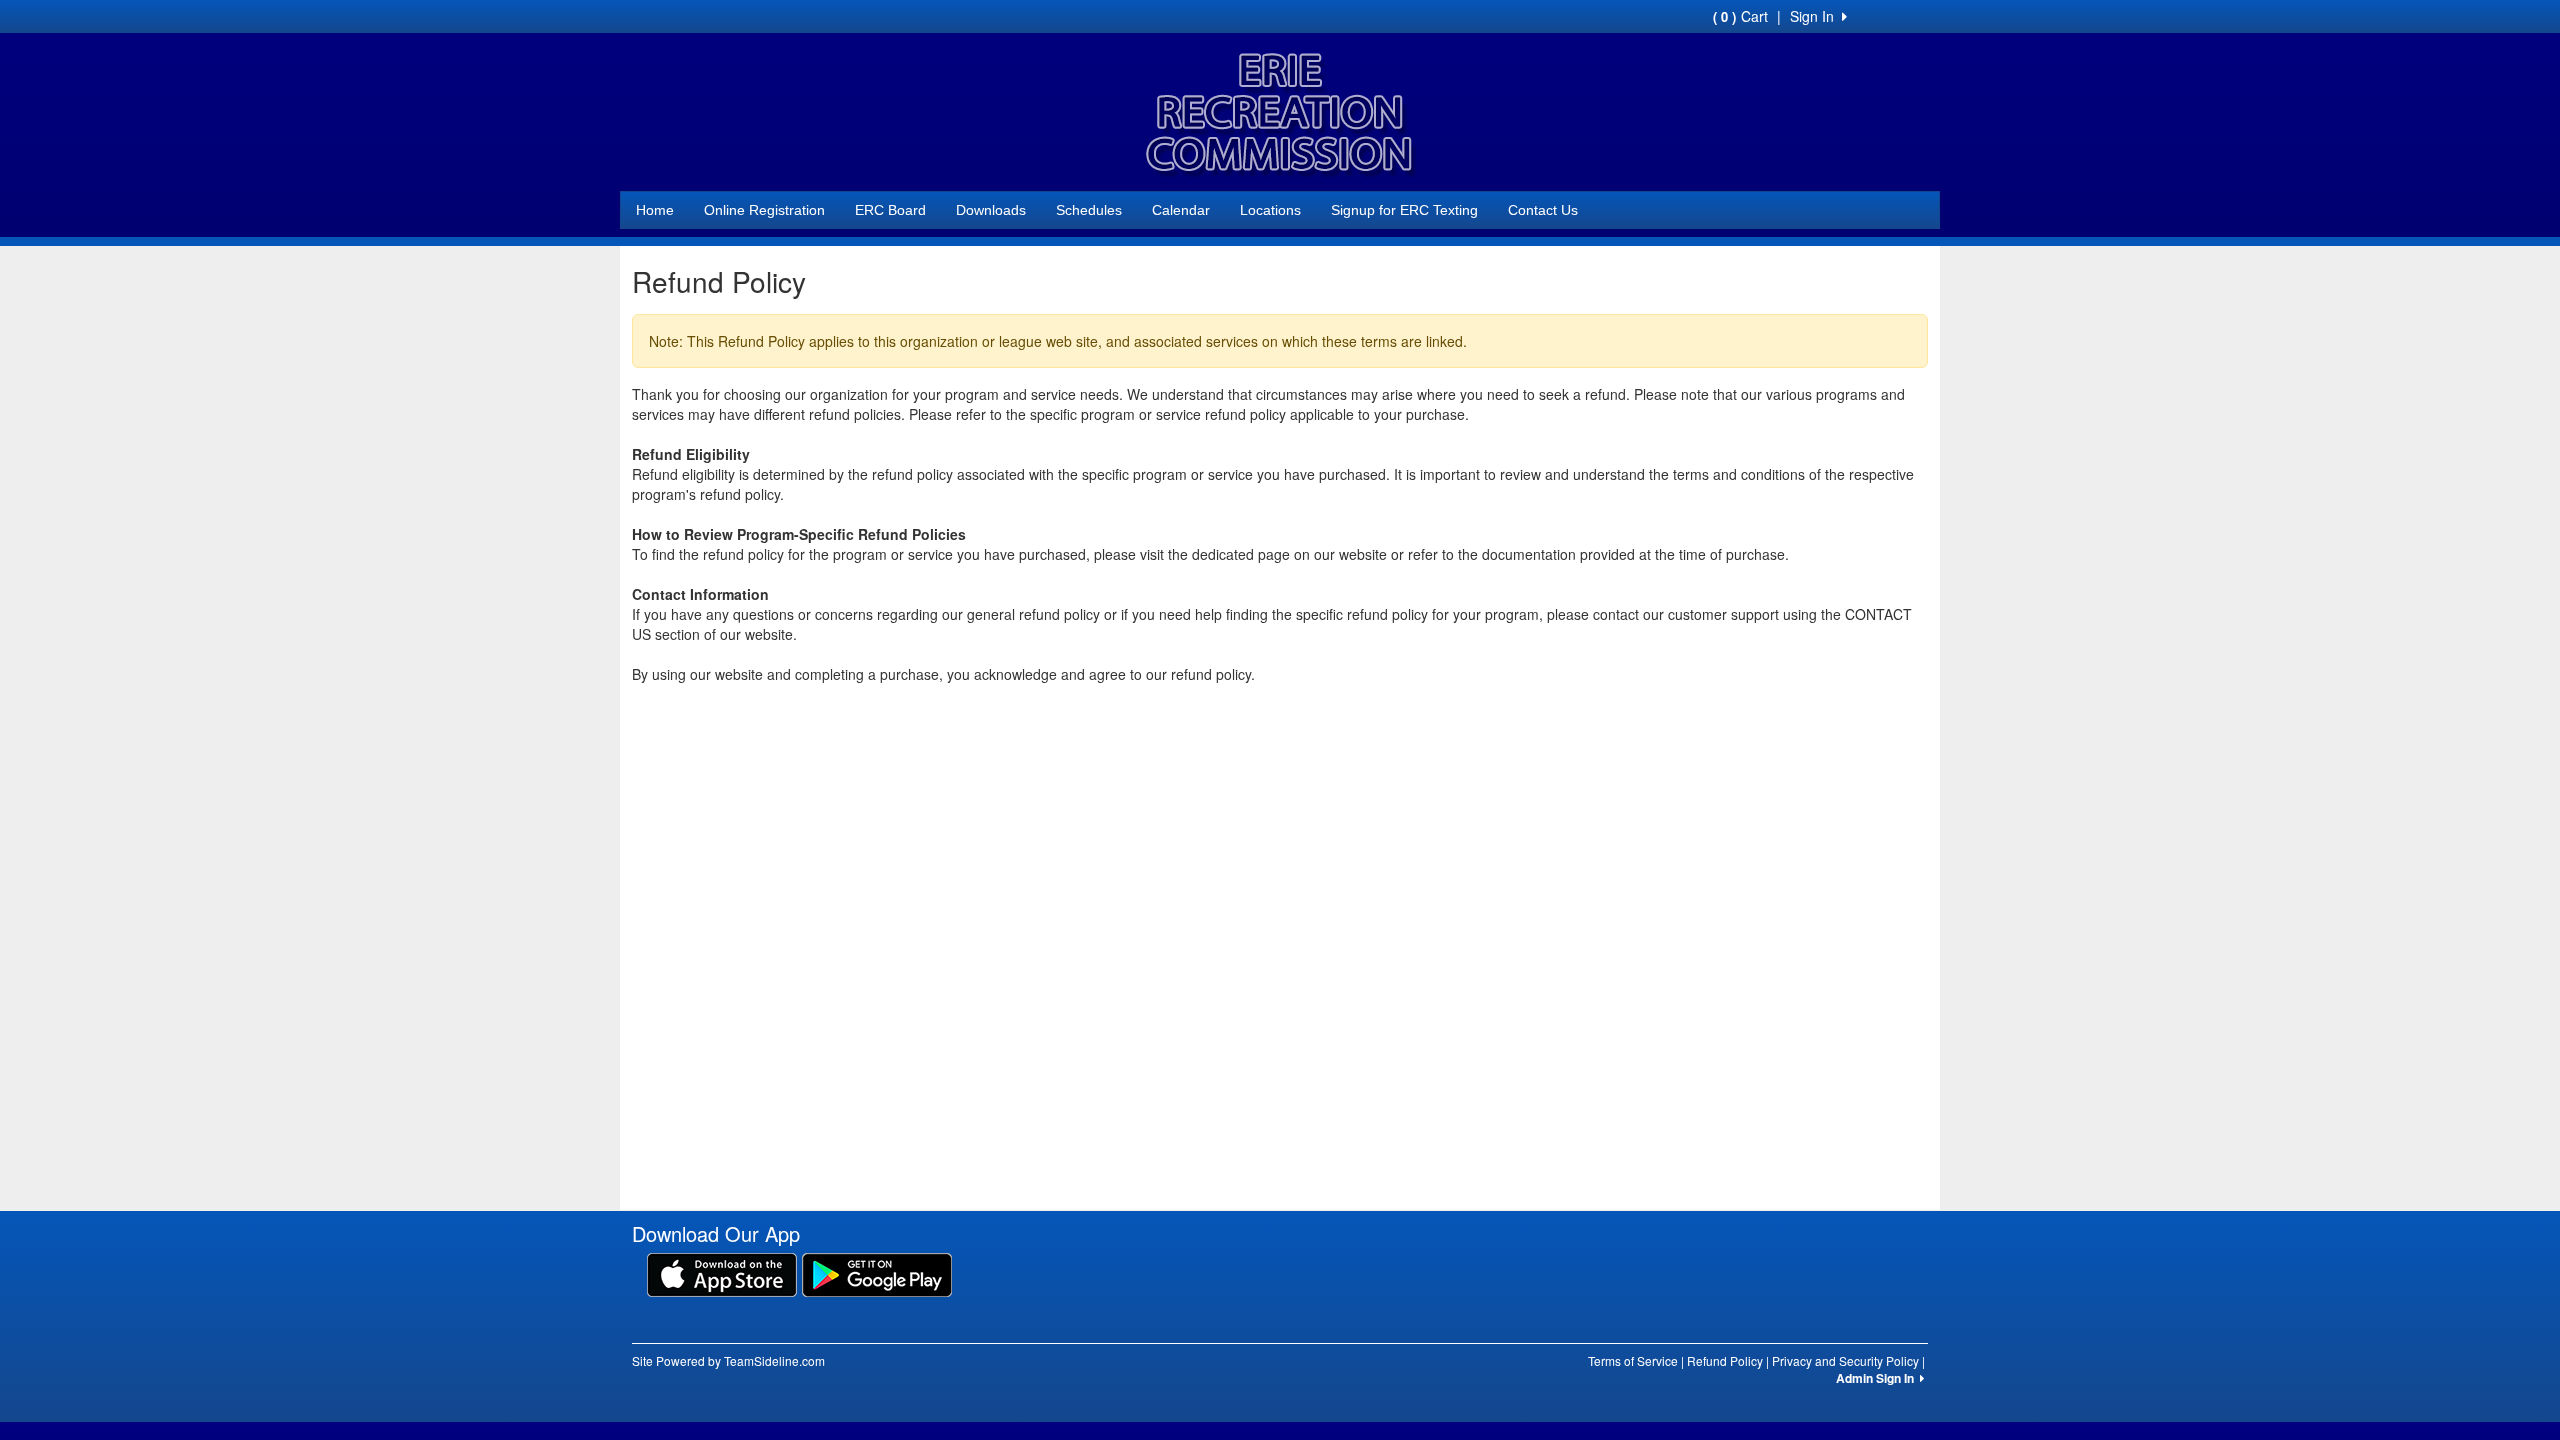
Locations (1270, 210)
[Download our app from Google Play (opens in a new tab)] (877, 1273)
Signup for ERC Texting (1404, 210)
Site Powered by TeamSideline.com (728, 1360)
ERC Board (890, 210)
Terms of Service (1633, 1360)
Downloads (991, 210)
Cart (1740, 16)
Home (655, 210)
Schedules (1089, 210)
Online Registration (764, 210)
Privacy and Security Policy (1845, 1360)
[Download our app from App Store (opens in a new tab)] (722, 1273)
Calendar (1181, 210)
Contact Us (1543, 210)
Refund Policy (1725, 1360)
